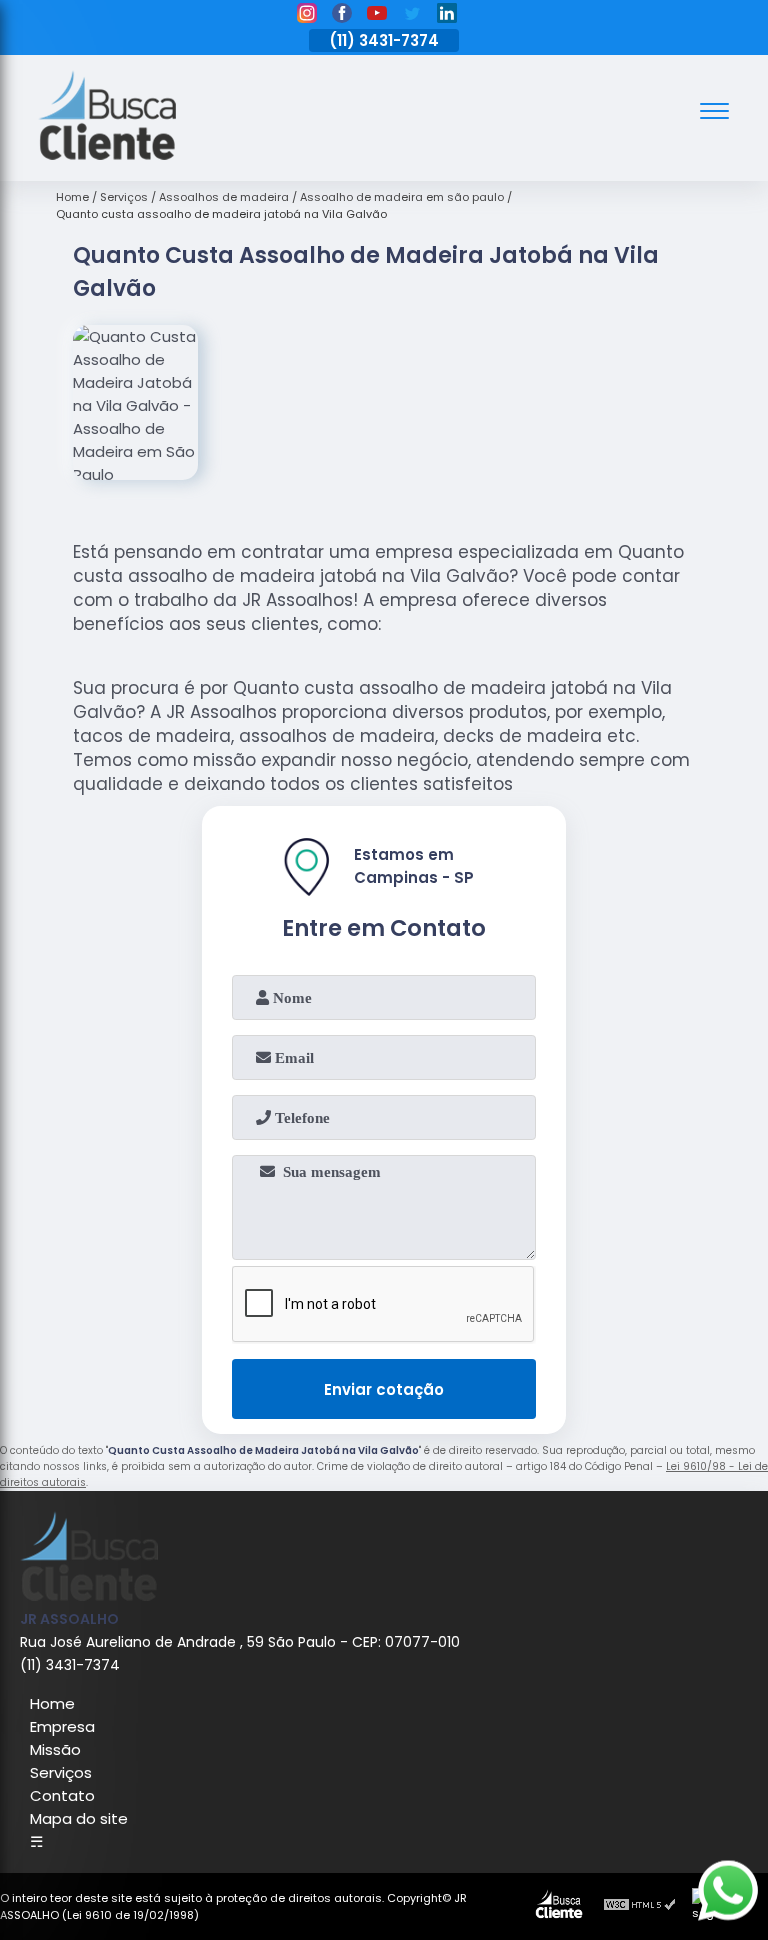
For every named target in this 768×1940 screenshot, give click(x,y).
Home (52, 1703)
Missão (55, 1749)
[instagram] (307, 16)
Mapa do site (79, 1818)
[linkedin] (447, 16)
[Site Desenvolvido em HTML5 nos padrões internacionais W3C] (640, 1907)
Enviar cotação (384, 1389)
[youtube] (377, 16)
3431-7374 (399, 40)
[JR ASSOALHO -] (107, 154)
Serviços (61, 1772)
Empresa (62, 1726)
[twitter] (412, 16)
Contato (62, 1795)
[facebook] (342, 16)
